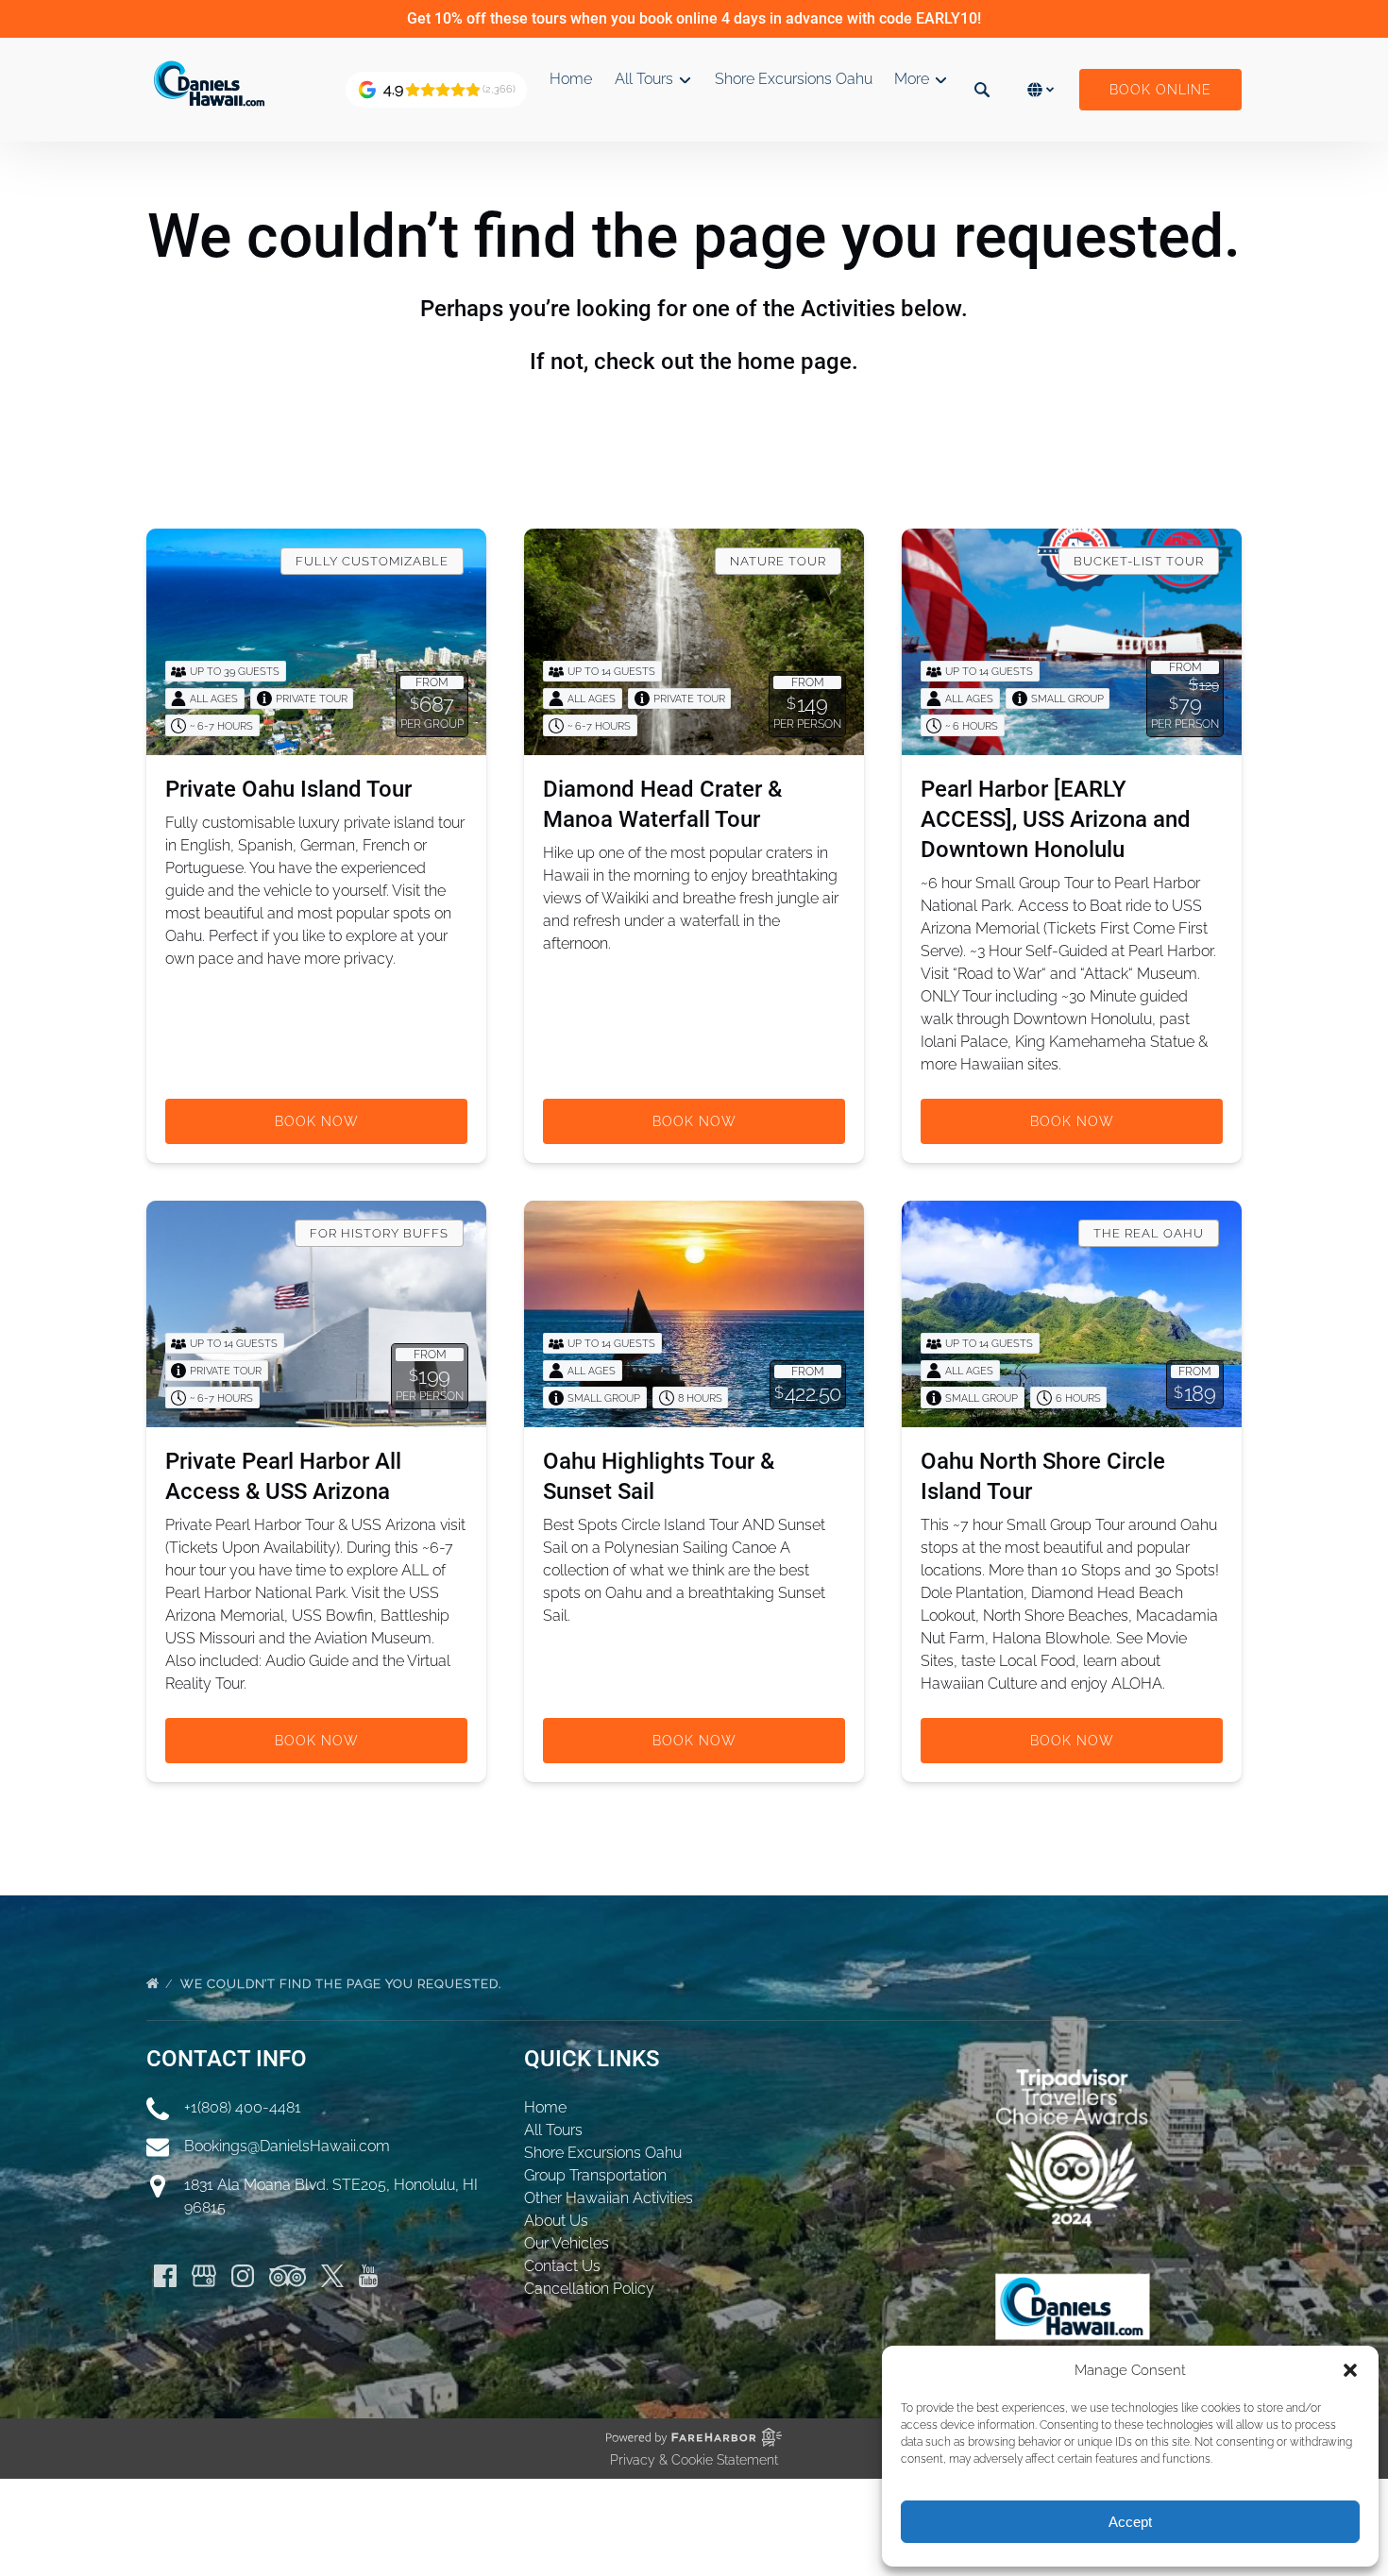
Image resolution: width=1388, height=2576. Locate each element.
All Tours (553, 2130)
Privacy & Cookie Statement (694, 2460)
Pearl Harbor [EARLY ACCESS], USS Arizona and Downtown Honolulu (1056, 819)
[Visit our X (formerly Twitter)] (332, 2276)
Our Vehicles (567, 2243)
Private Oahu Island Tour (288, 789)
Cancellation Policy (589, 2289)
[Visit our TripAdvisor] (288, 2276)
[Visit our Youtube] (368, 2276)
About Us (556, 2221)
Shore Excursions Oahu (794, 79)
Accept (1130, 2522)
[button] (1350, 2370)
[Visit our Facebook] (165, 2276)
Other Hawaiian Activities (609, 2198)
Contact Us (562, 2266)
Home (571, 79)
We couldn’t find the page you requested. (343, 1984)
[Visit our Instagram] (243, 2276)
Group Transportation (595, 2175)
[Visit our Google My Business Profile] (204, 2276)
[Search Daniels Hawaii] (982, 90)
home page (795, 362)
